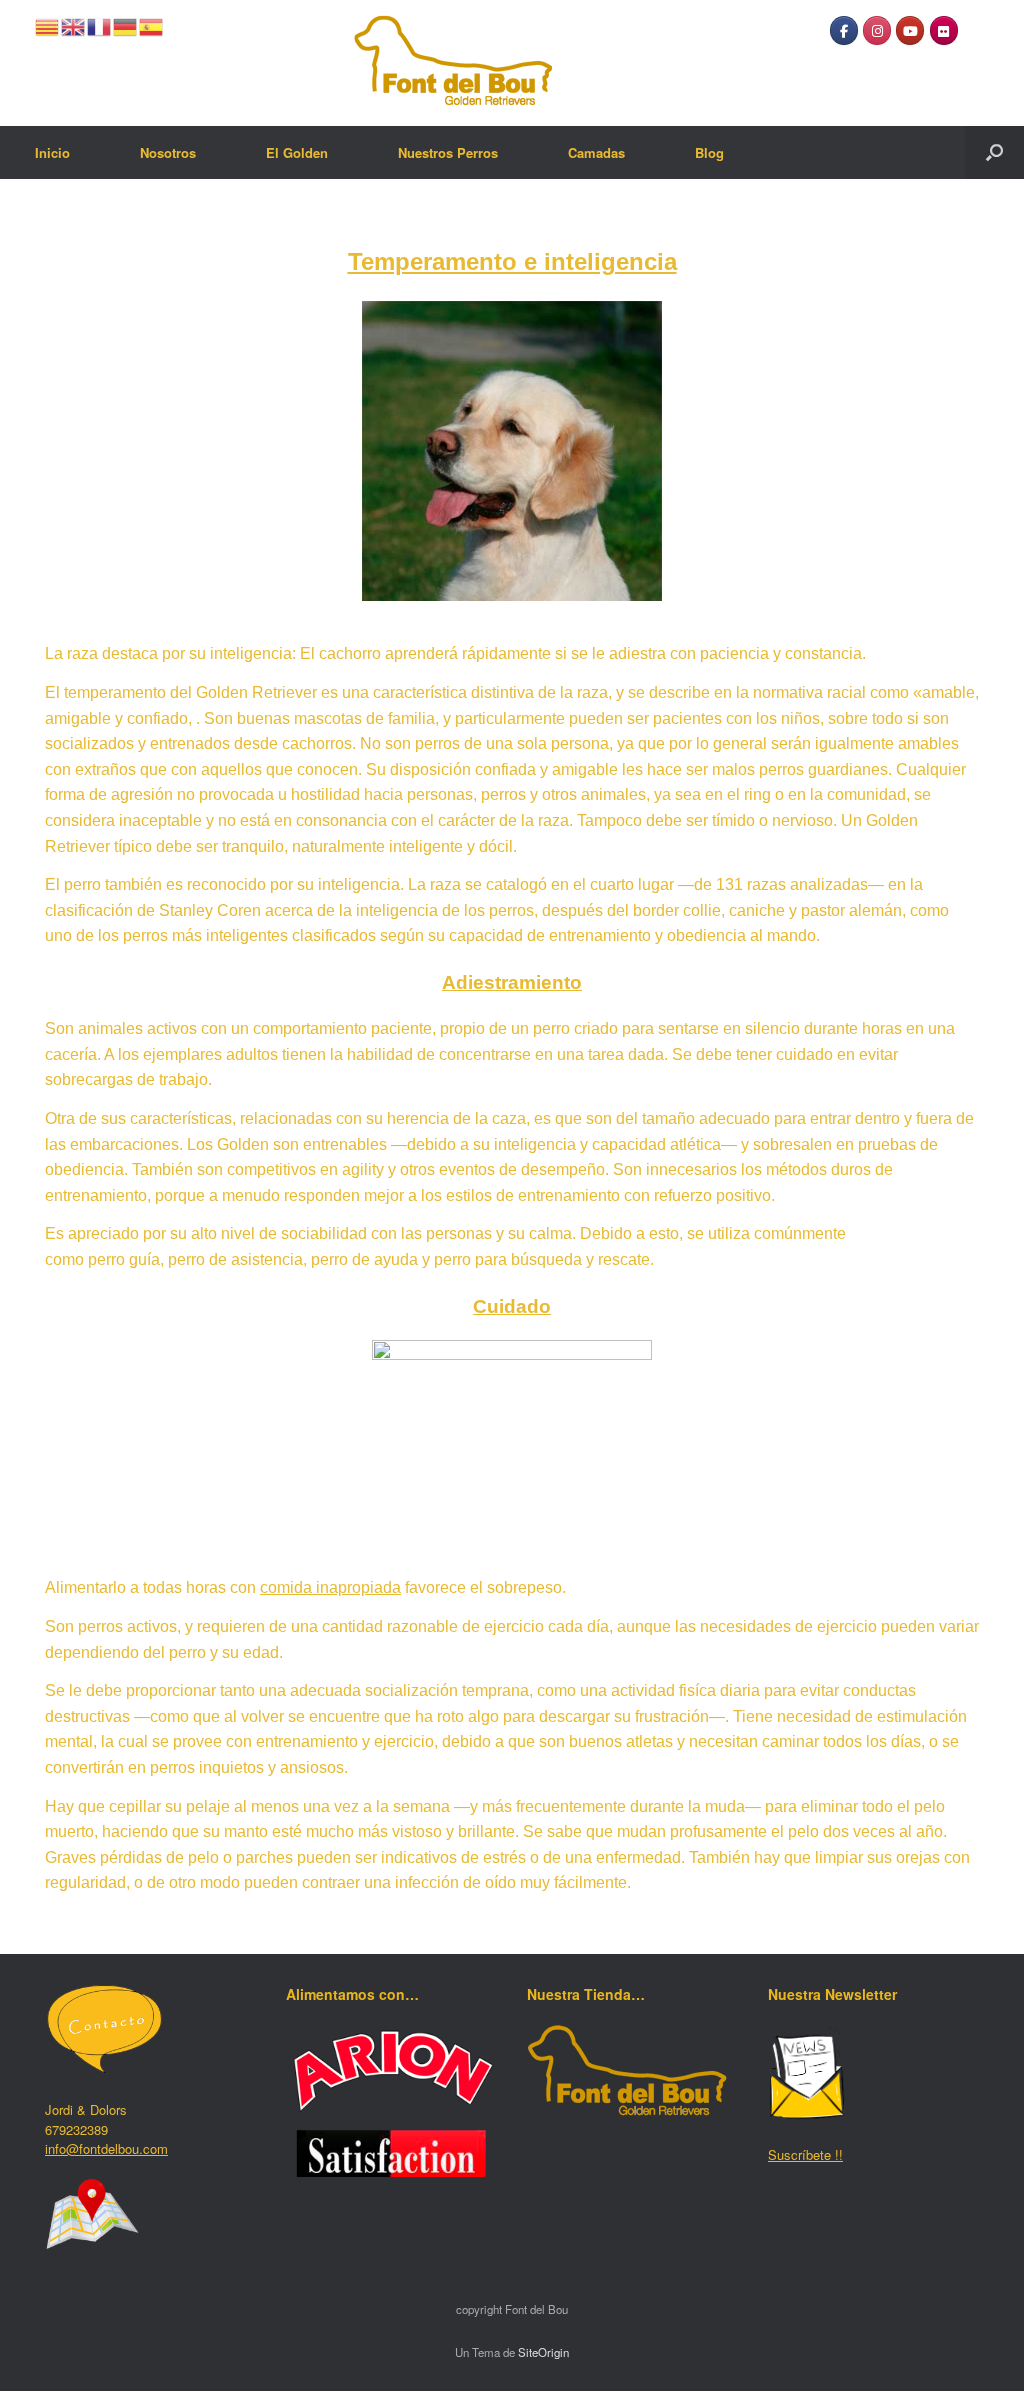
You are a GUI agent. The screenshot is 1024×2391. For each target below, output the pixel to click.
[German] (126, 24)
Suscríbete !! (805, 2154)
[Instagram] (877, 30)
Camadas (596, 152)
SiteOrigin (543, 2352)
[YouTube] (910, 30)
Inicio (52, 152)
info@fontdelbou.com (106, 2148)
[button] (994, 152)
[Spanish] (152, 24)
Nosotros (168, 152)
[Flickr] (944, 30)
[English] (74, 24)
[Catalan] (48, 24)
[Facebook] (844, 30)
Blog (709, 152)
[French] (100, 24)
